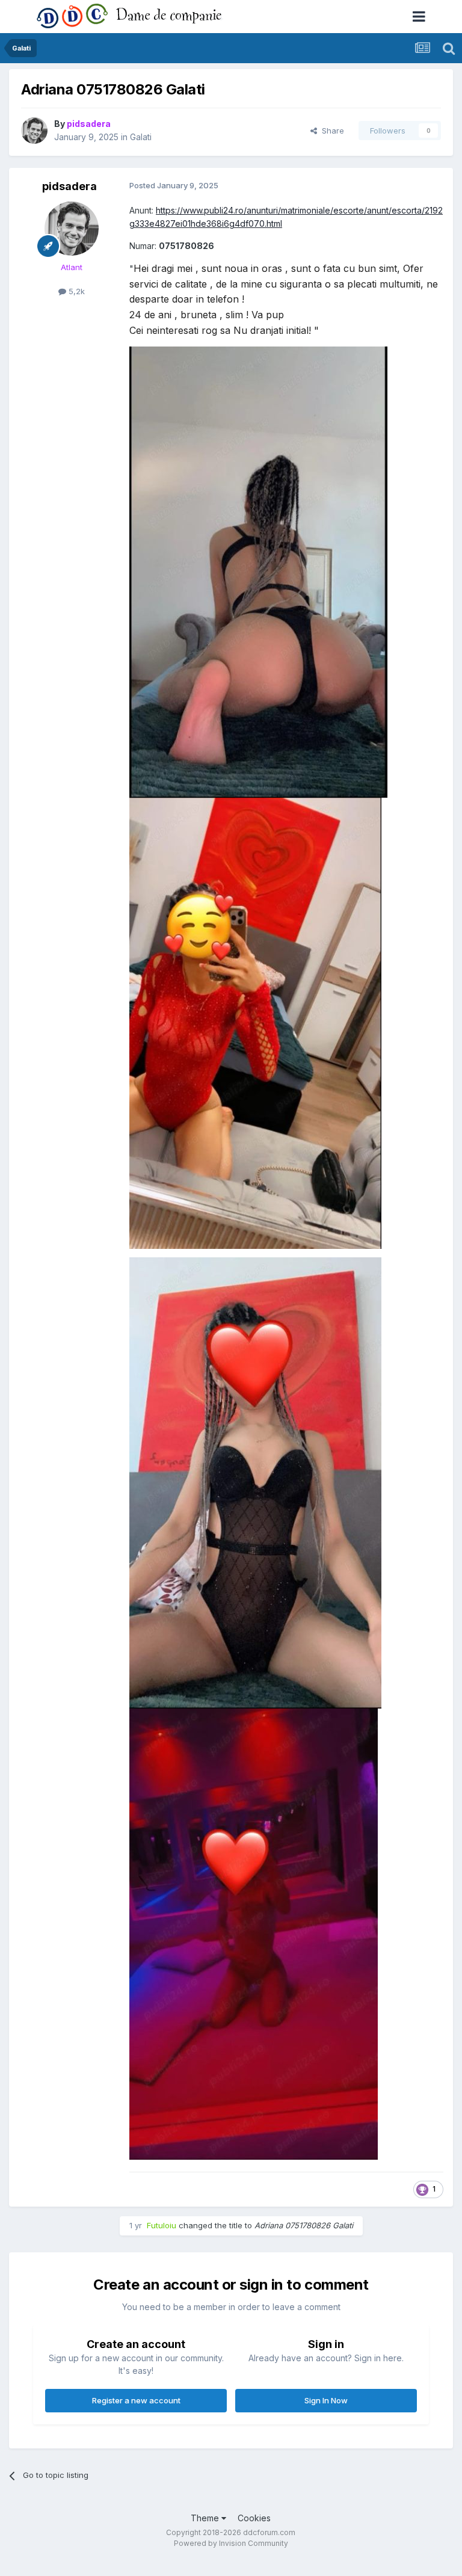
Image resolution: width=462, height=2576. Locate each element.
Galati (141, 137)
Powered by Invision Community (231, 2543)
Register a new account (136, 2400)
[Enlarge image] (258, 571)
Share (331, 131)
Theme (206, 2518)
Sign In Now (326, 2400)
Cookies (254, 2518)
